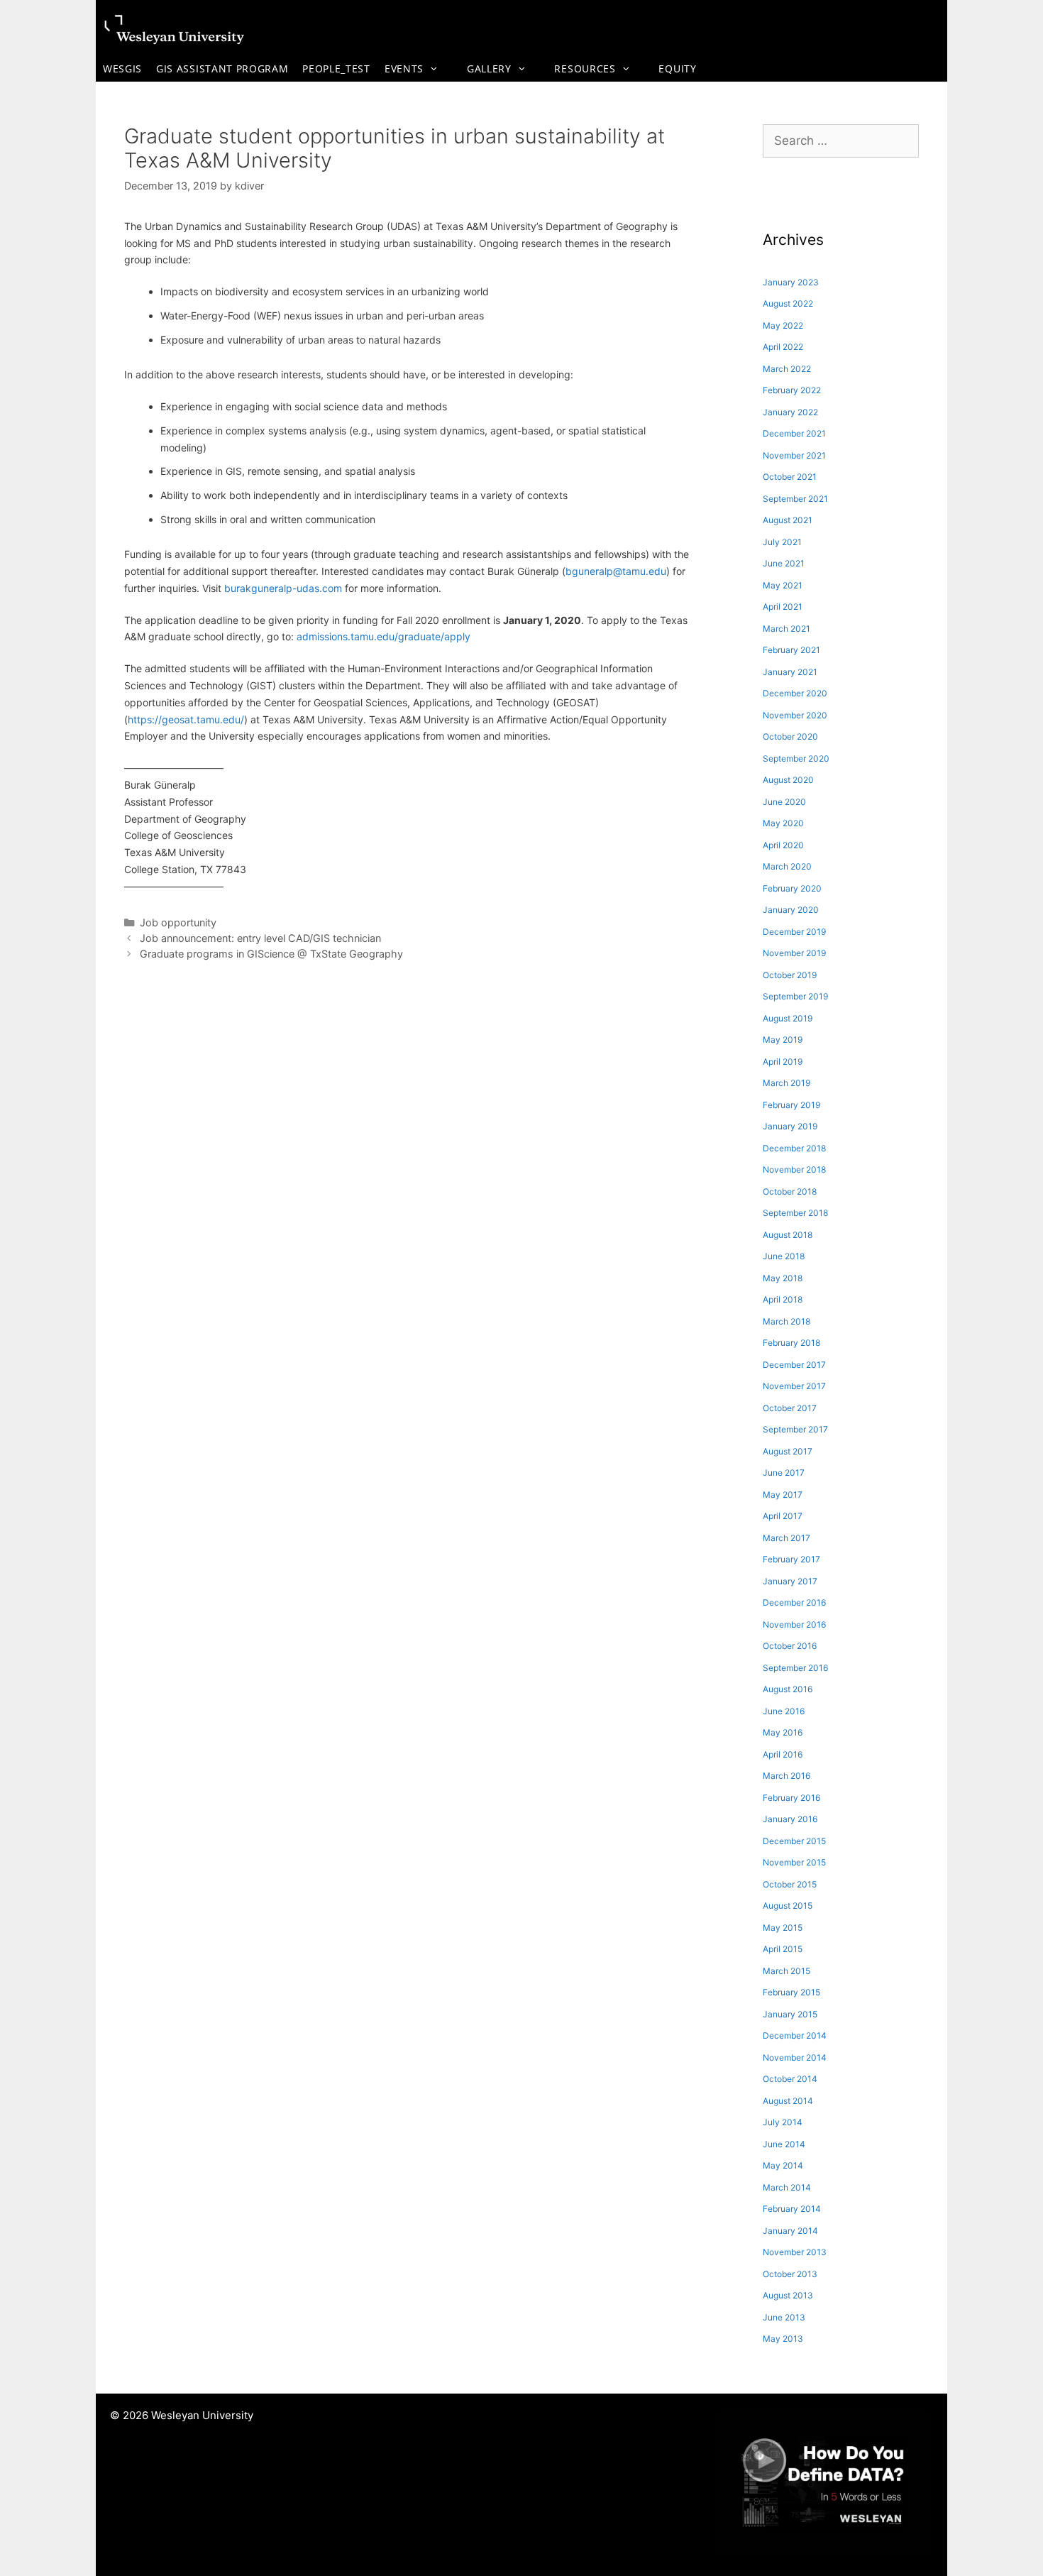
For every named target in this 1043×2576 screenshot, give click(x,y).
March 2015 (787, 1971)
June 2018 (784, 1256)
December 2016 (794, 1602)
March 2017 (787, 1538)
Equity (677, 68)
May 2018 (783, 1278)
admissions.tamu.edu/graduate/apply (383, 636)
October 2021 (790, 477)
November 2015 (794, 1862)
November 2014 (795, 2057)
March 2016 (787, 1776)
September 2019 (795, 996)
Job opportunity (178, 922)
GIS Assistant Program (222, 68)
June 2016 (784, 1711)
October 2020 (790, 736)
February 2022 (792, 390)
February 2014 (792, 2209)
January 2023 (791, 282)
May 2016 (783, 1732)
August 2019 (788, 1018)
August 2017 (788, 1451)
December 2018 (794, 1148)
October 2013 (790, 2274)
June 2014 (784, 2144)
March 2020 (787, 866)
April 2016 (783, 1754)
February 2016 (791, 1798)
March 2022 (787, 369)
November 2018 (794, 1169)
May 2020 (783, 823)
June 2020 (784, 802)
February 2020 (792, 888)
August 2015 (788, 1906)
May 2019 (783, 1040)
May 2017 (783, 1495)
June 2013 (784, 2317)
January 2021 (790, 672)
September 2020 (796, 758)
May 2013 (783, 2339)
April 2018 (783, 1299)
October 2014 (790, 2079)
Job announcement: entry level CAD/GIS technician (260, 938)
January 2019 (790, 1126)
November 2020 (795, 715)
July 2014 (783, 2122)
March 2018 (787, 1321)
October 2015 (790, 1884)
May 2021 (783, 585)
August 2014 (788, 2101)
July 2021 (782, 542)
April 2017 (783, 1516)
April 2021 (783, 607)
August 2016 (788, 1689)
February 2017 (791, 1559)
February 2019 (791, 1105)
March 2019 (787, 1083)
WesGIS (122, 68)
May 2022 (783, 325)
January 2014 (790, 2231)
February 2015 (791, 1992)
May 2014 (783, 2165)
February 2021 (791, 650)
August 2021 (788, 520)
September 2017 (795, 1429)
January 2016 (790, 1819)
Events (404, 68)
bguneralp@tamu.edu (616, 571)
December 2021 (794, 433)
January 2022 (790, 412)
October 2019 (790, 975)
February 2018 (791, 1343)
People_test (336, 68)
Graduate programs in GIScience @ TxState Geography (271, 954)
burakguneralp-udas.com (283, 588)
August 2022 (788, 303)
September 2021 (795, 499)
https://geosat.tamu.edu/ (186, 719)
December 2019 (794, 932)
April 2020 (783, 845)
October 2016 (790, 1646)
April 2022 (783, 347)
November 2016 (794, 1624)
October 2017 (790, 1408)
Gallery (489, 68)
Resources (585, 68)
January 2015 (790, 2014)
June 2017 (784, 1473)
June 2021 (784, 563)
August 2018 (788, 1235)
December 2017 (794, 1365)
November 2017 (794, 1386)
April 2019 (783, 1062)
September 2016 (795, 1668)
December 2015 (794, 1841)
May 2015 (783, 1928)
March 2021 (787, 629)
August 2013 (788, 2295)
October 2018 (790, 1191)
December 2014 (795, 2035)
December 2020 (795, 693)
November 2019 (794, 953)
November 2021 (794, 455)
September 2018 (795, 1213)
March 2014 (787, 2187)
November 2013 (795, 2252)
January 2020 (791, 910)
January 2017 (790, 1581)
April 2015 (783, 1949)
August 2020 (788, 780)
